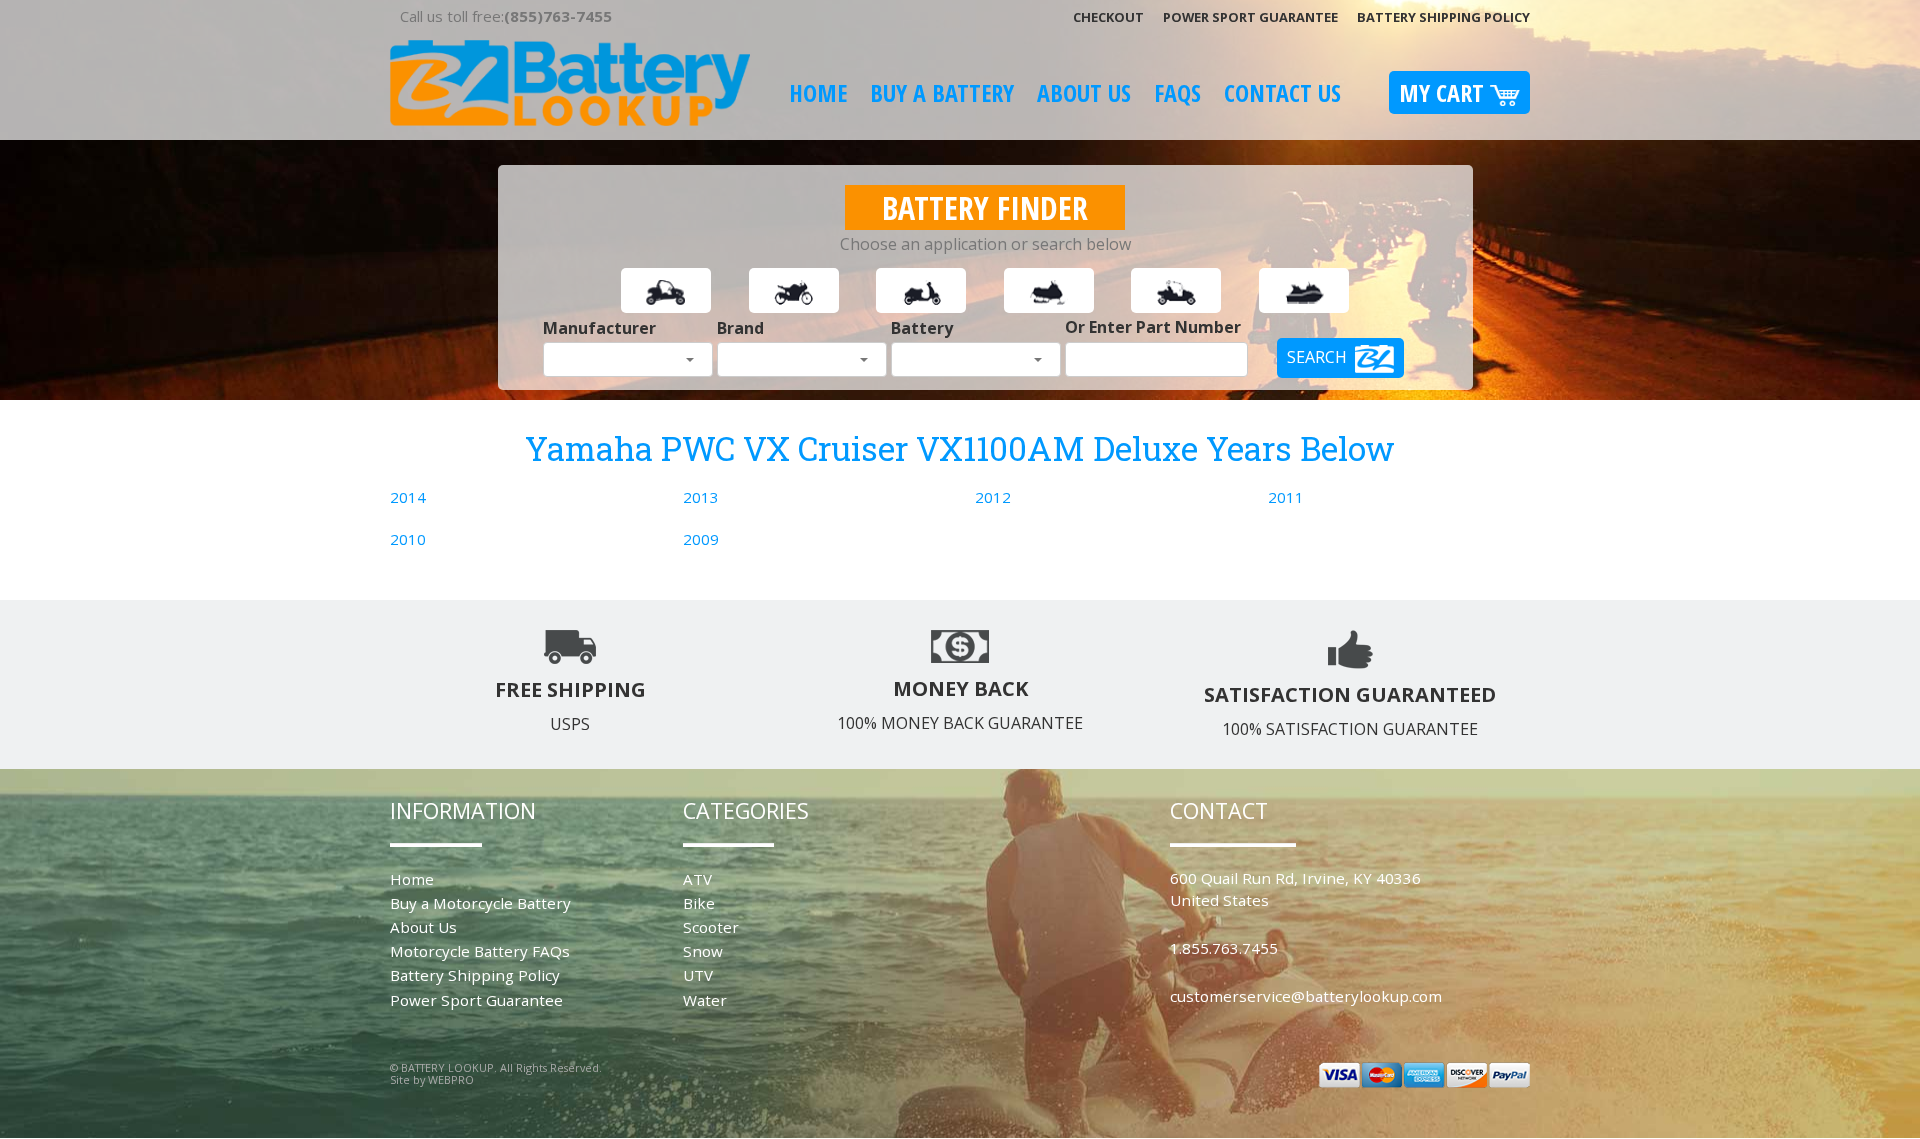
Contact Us (1282, 92)
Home (818, 92)
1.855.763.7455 (1224, 948)
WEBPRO (451, 1079)
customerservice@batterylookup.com (1306, 996)
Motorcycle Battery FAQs (480, 951)
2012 (993, 497)
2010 (408, 539)
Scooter (711, 927)
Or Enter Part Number (1153, 327)
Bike (699, 903)
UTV (698, 975)
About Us (1084, 92)
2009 (701, 539)
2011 (1286, 497)
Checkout (1108, 17)
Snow (703, 951)
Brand (740, 328)
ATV (697, 879)
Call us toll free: (506, 16)
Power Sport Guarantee (1250, 17)
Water (705, 1000)
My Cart (1444, 92)
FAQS (1177, 92)
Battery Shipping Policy (1443, 17)
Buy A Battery (942, 92)
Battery (922, 328)
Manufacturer (599, 328)
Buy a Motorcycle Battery (480, 903)
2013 (701, 497)
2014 (408, 497)
